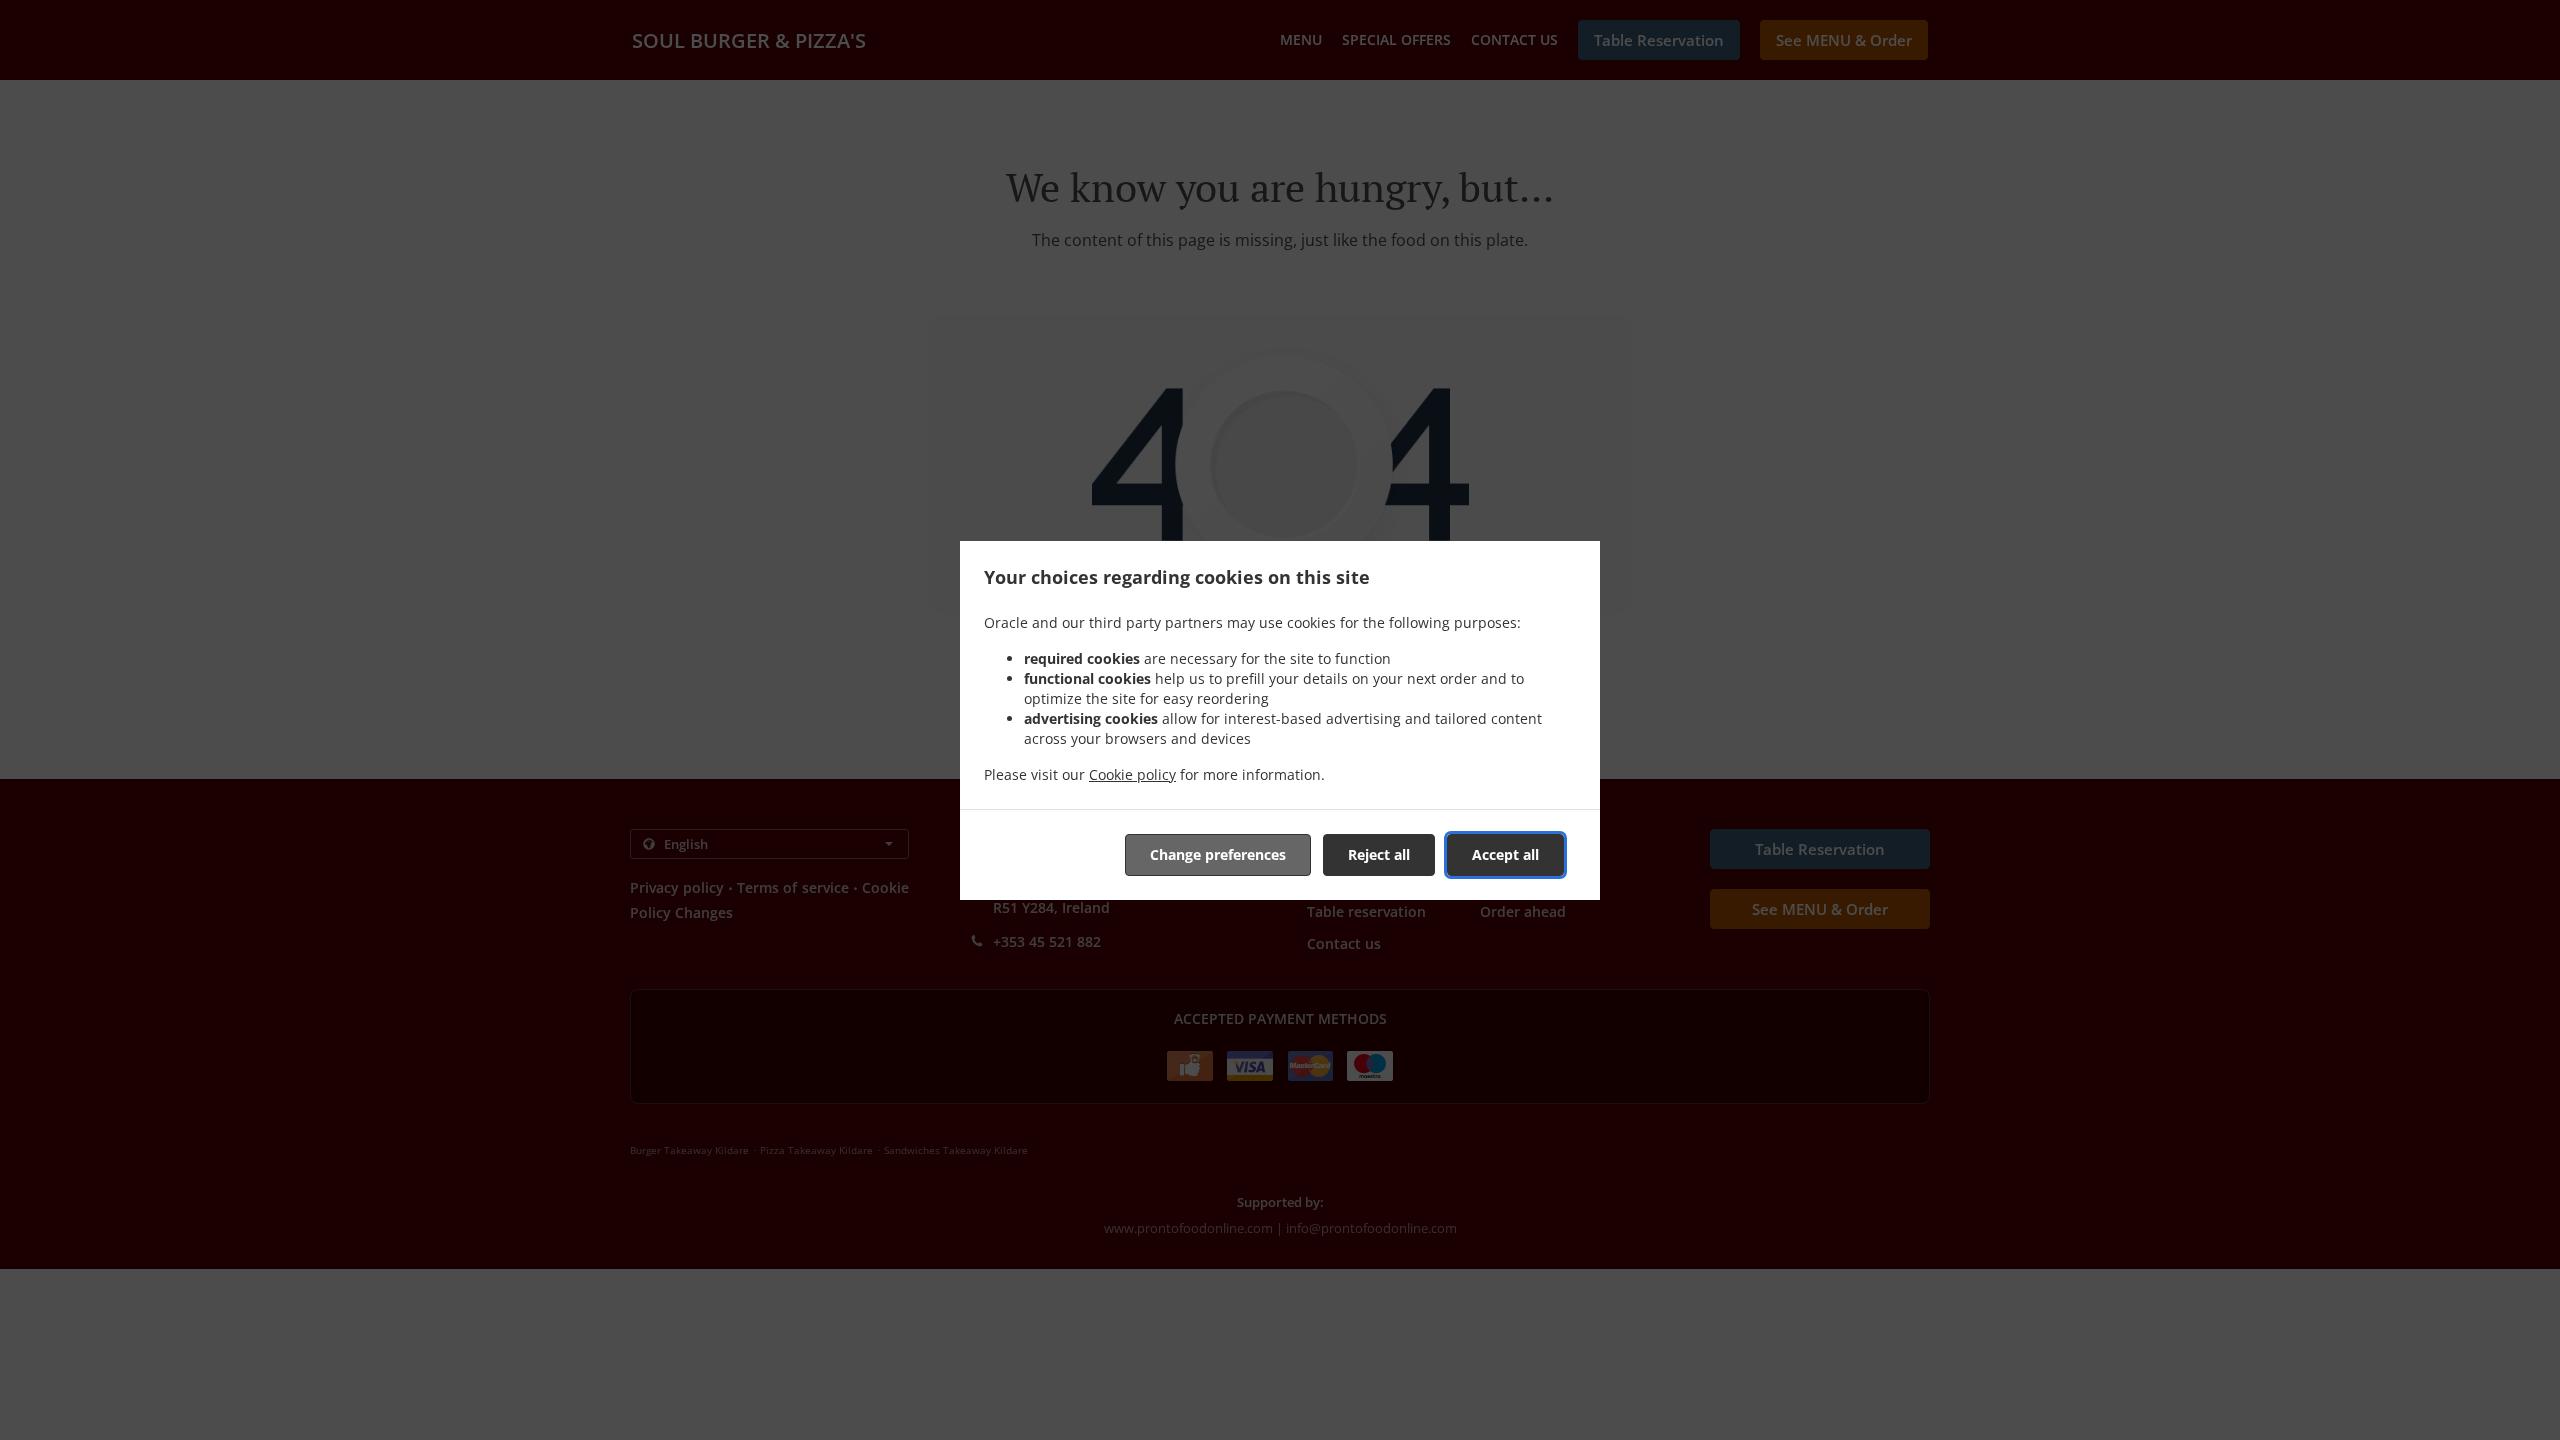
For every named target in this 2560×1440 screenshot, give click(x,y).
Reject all (1379, 854)
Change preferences (1218, 854)
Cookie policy (1132, 774)
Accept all (1505, 854)
